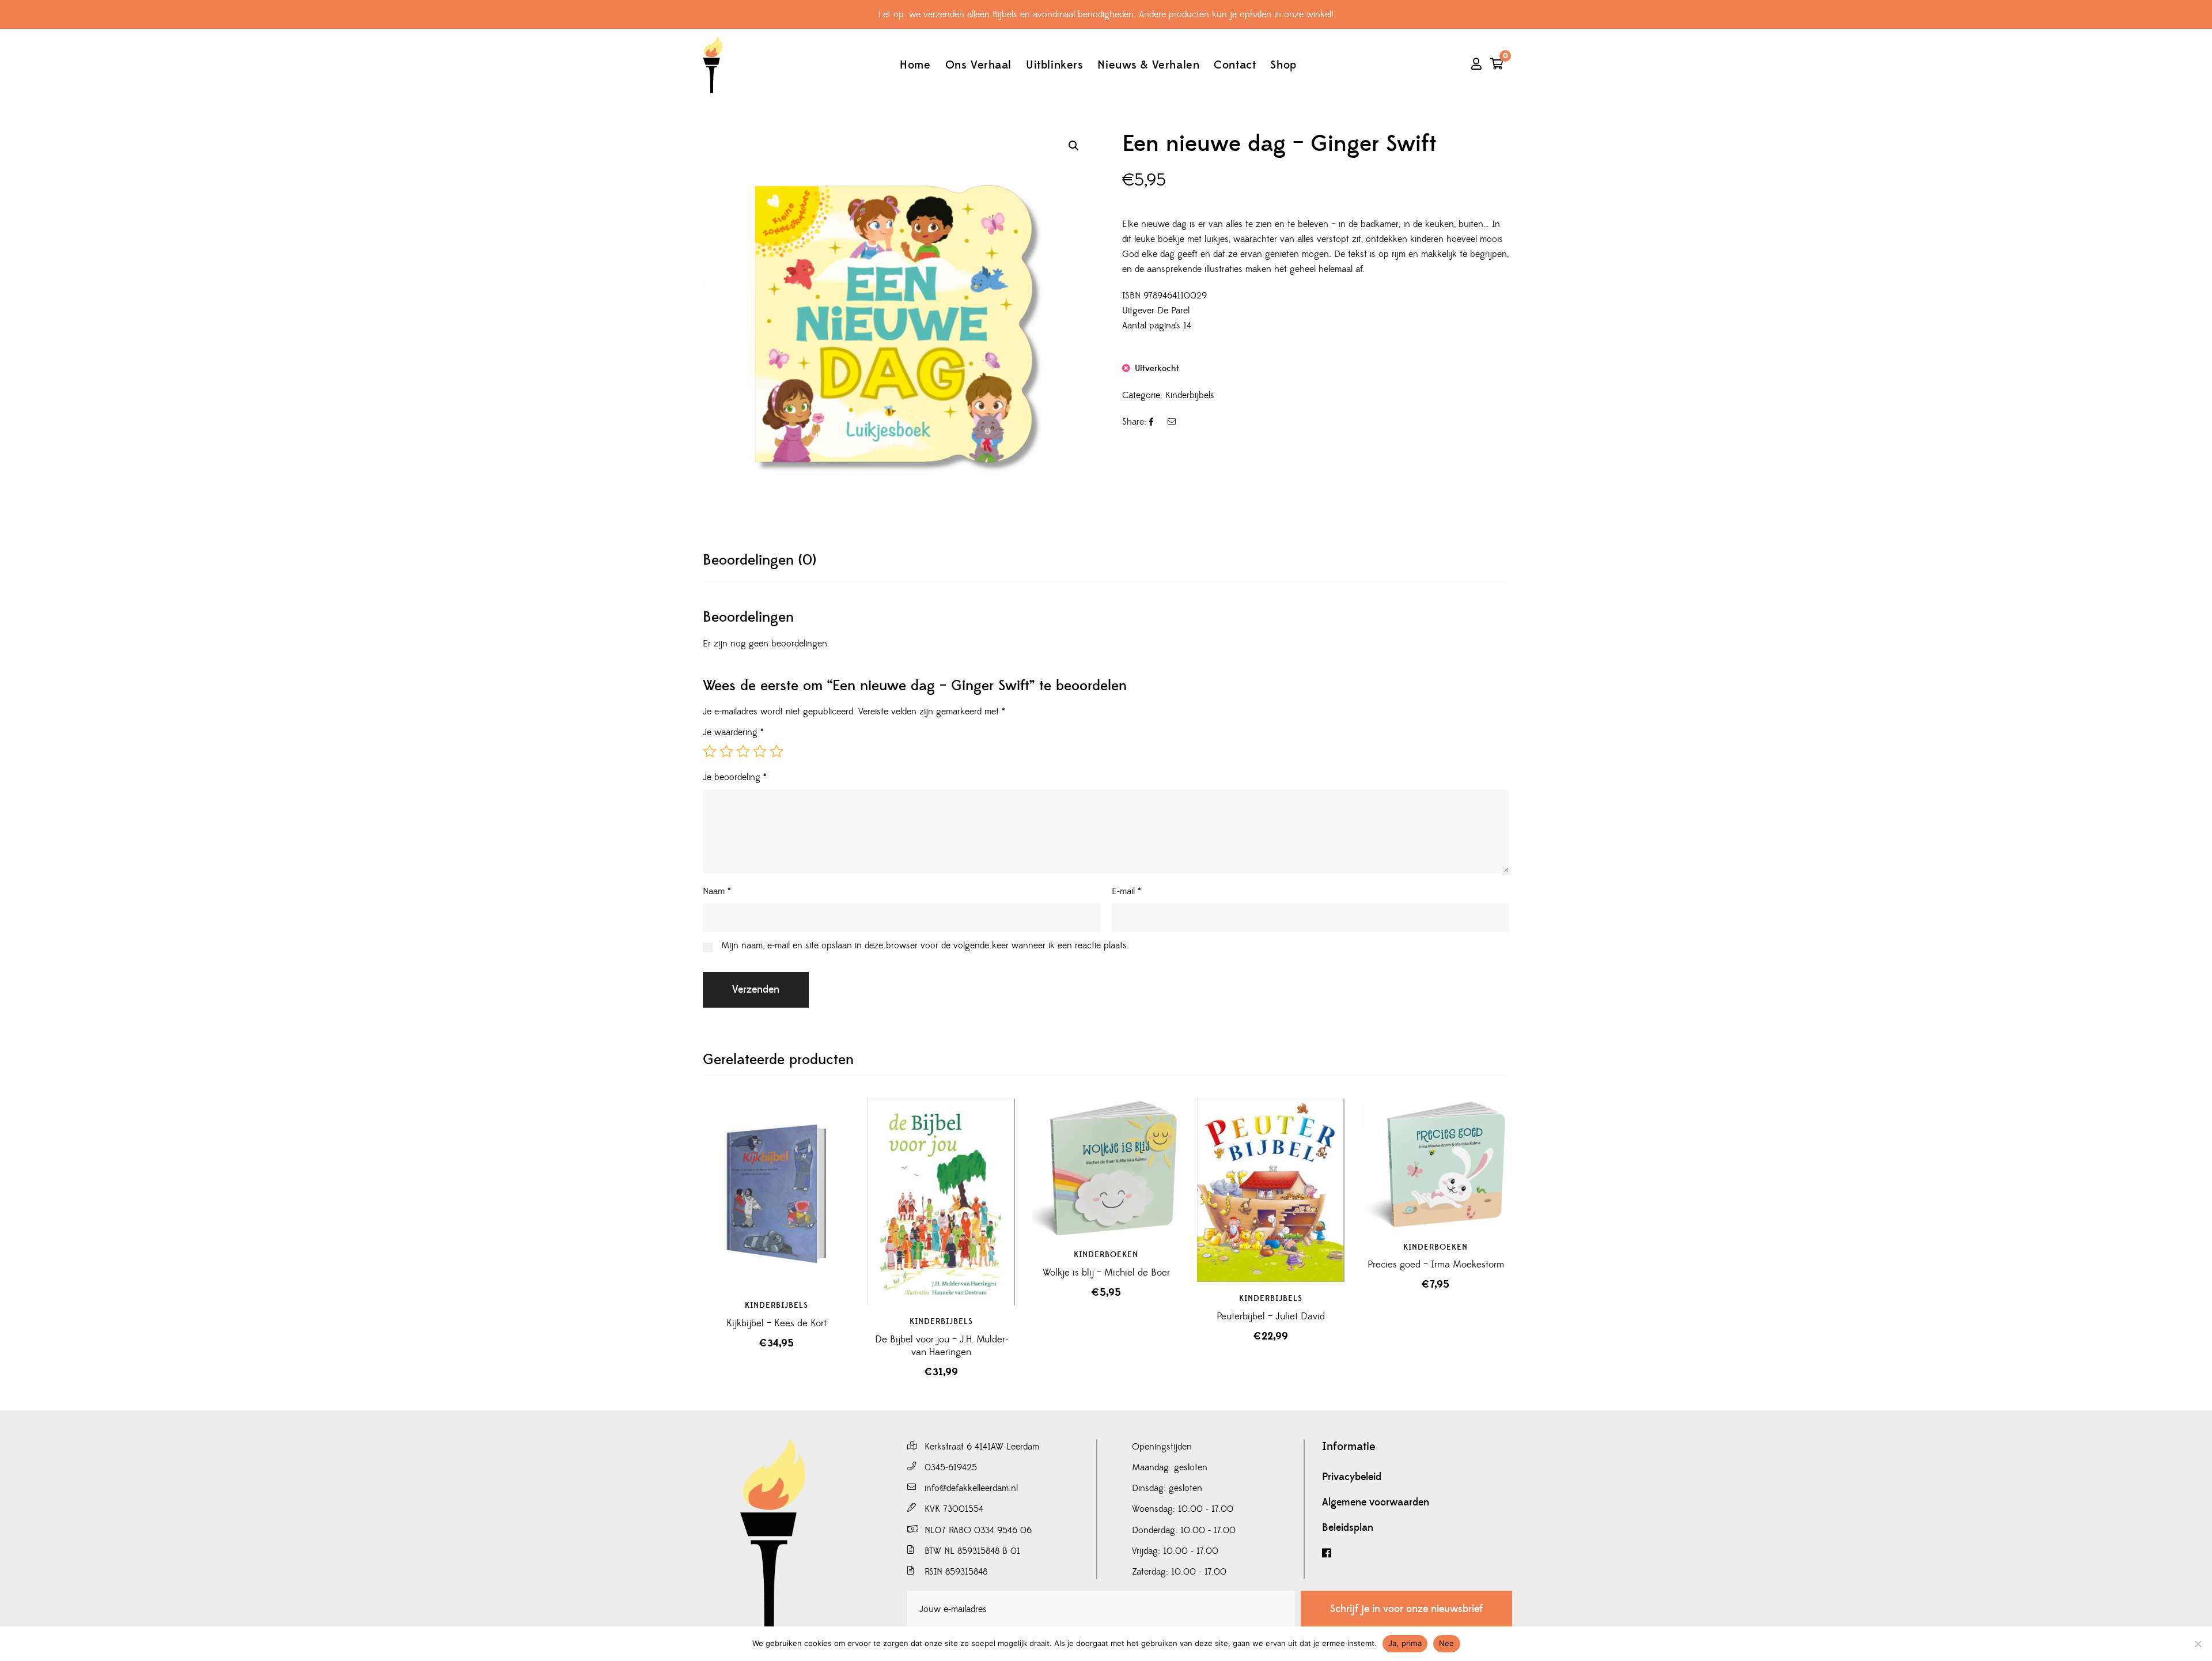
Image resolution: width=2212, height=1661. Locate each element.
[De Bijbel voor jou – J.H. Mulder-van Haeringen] (941, 1202)
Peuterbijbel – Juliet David (1271, 1316)
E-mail (1126, 891)
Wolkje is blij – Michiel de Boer (1106, 1273)
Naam (717, 891)
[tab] (760, 560)
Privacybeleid (1352, 1477)
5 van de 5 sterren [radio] (777, 751)
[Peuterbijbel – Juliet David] (1271, 1190)
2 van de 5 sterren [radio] (726, 751)
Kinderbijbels (1190, 395)
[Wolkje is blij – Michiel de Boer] (1106, 1172)
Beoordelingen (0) (760, 560)
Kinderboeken (1106, 1255)
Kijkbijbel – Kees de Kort (777, 1323)
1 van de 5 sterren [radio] (710, 751)
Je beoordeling (735, 777)
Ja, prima (1405, 1643)
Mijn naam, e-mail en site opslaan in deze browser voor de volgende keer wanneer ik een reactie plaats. (925, 945)
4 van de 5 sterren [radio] (760, 751)
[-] (713, 65)
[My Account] (1476, 65)
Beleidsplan (1348, 1528)
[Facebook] (1417, 1554)
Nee (1447, 1643)
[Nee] (2198, 1644)
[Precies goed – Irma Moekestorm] (1435, 1172)
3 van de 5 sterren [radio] (743, 751)
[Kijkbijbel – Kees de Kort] (777, 1194)
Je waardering (733, 732)
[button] (1074, 146)
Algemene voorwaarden (1376, 1503)
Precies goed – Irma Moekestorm (1436, 1265)
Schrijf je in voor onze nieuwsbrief (1406, 1609)
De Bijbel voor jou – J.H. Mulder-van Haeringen (942, 1346)
